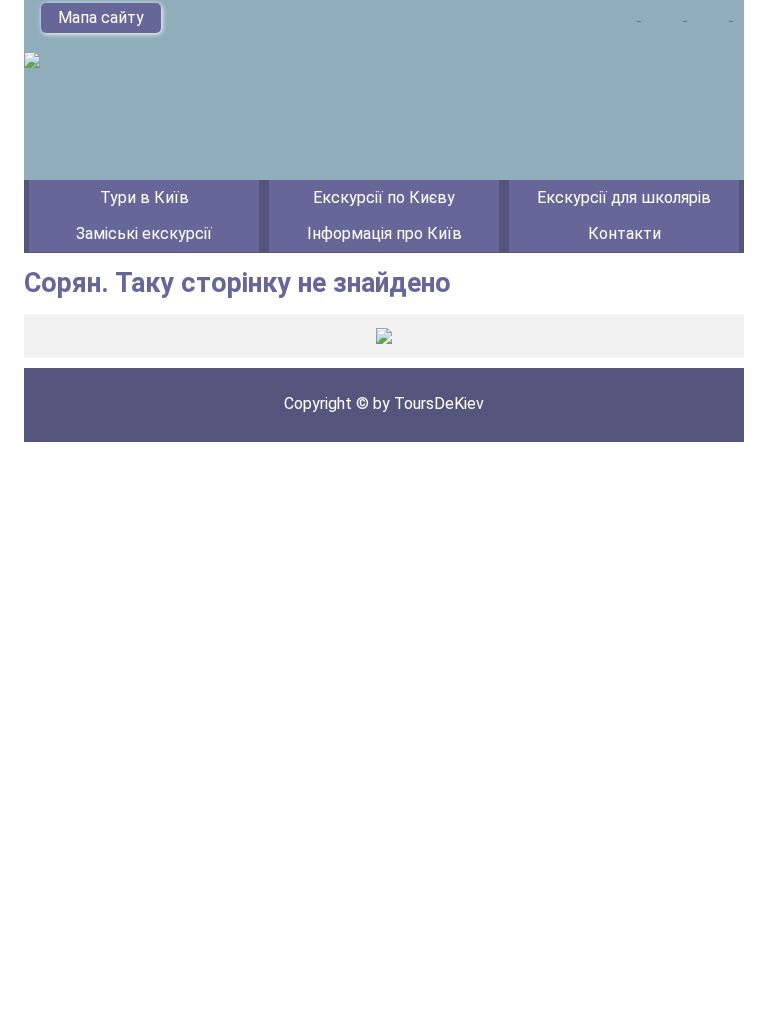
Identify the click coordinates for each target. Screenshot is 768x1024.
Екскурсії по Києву (384, 197)
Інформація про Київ (384, 233)
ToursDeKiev (439, 403)
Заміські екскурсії (144, 233)
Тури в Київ (144, 197)
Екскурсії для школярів (624, 197)
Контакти (624, 233)
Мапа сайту (101, 17)
